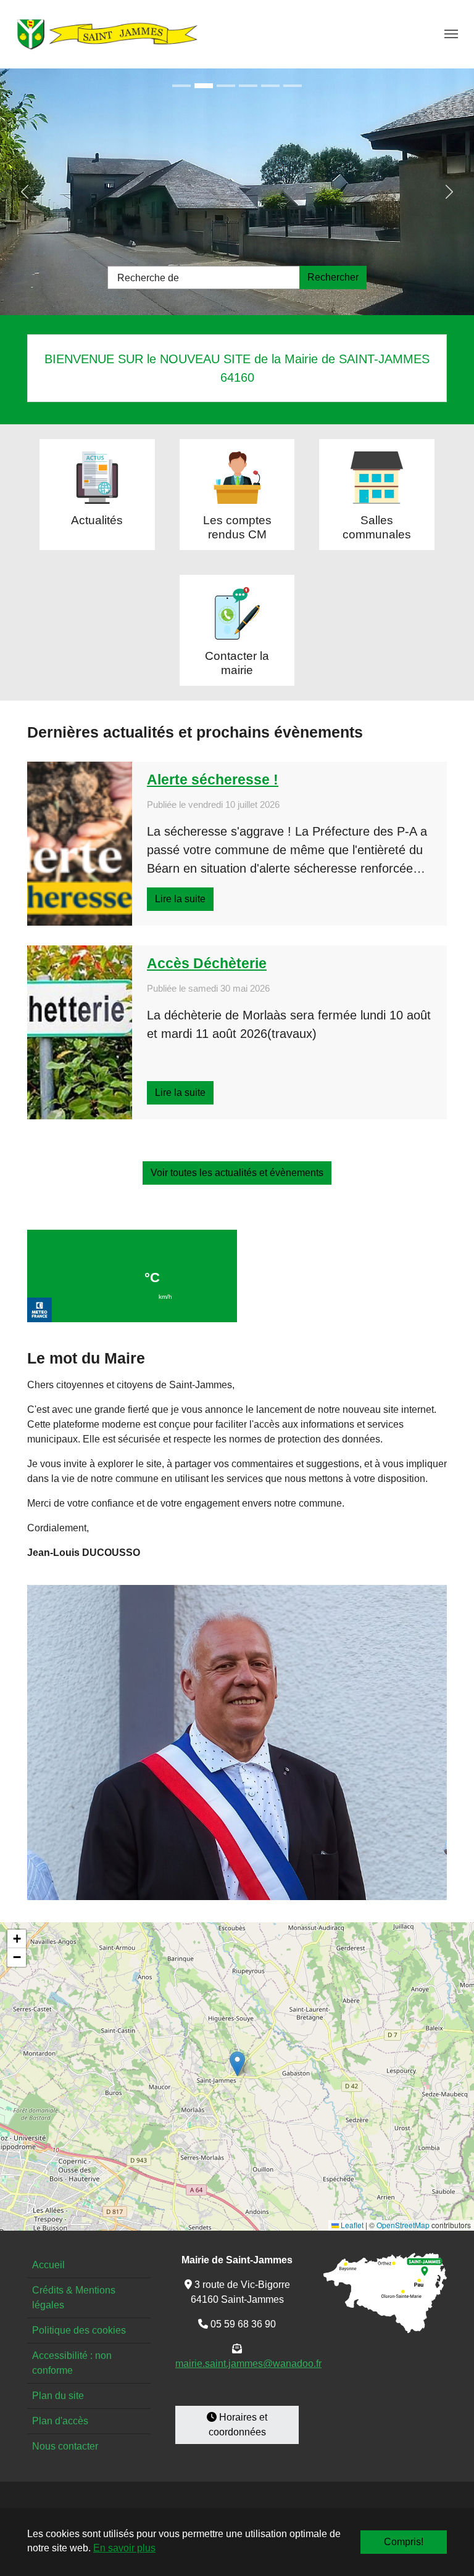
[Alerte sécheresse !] (80, 844)
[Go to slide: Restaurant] (270, 86)
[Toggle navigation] (451, 34)
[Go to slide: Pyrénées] (293, 86)
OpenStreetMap (403, 2225)
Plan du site (58, 2396)
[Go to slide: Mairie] (248, 86)
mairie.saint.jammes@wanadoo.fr (248, 2364)
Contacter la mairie (237, 663)
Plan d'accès (60, 2421)
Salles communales (377, 527)
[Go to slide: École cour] (226, 86)
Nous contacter (65, 2446)
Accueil (48, 2265)
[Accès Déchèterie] (80, 1032)
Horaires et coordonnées (238, 2425)
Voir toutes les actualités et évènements (237, 1173)
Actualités (97, 520)
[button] (237, 2064)
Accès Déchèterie (207, 963)
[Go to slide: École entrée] (204, 86)
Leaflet (351, 2225)
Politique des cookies (79, 2330)
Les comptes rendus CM (237, 527)
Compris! (404, 2542)
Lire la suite (180, 899)
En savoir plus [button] (124, 2548)
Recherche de (148, 278)
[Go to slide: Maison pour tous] (181, 86)
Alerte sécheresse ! (213, 780)
